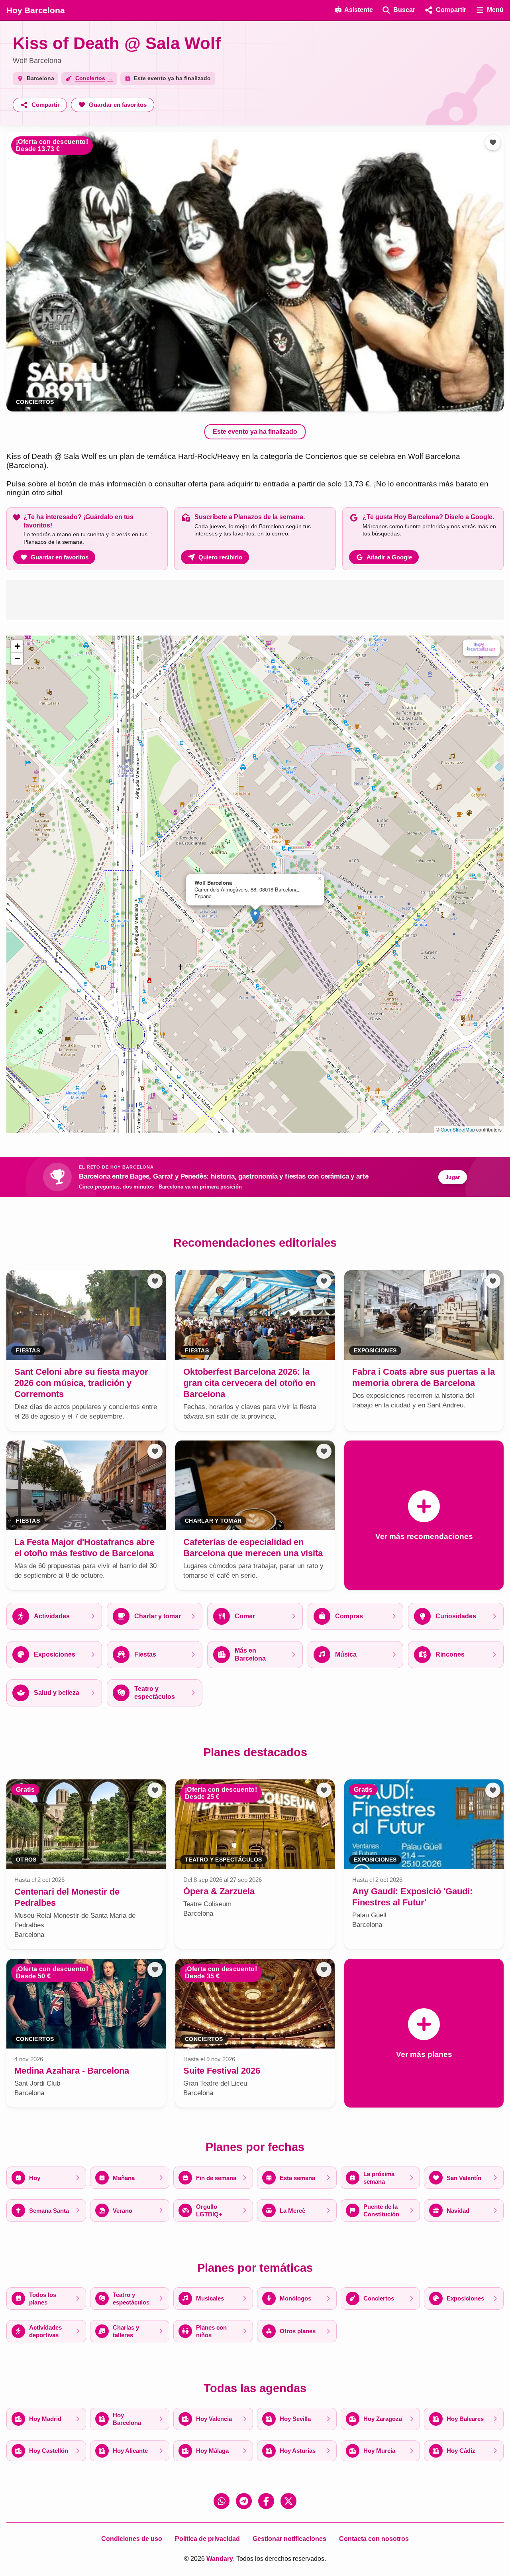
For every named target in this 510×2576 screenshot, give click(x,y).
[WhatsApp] (222, 2501)
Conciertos (35, 402)
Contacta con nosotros (374, 2539)
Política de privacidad (207, 2539)
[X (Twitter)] (288, 2501)
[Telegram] (244, 2501)
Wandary (220, 2559)
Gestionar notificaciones (289, 2539)
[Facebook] (266, 2501)
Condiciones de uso (132, 2539)
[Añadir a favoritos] (493, 142)
